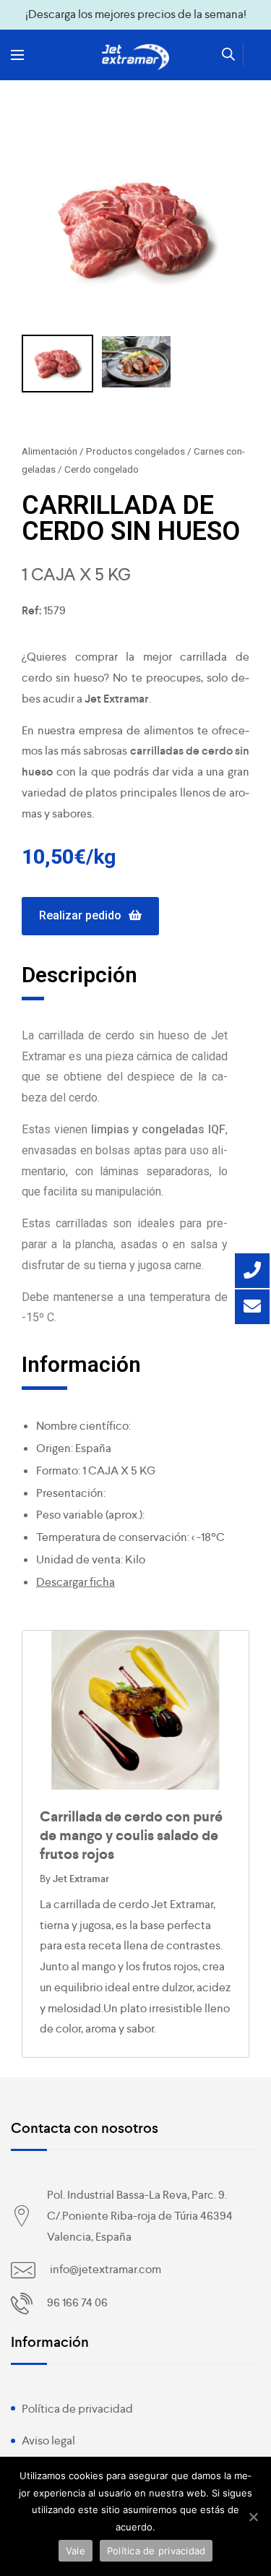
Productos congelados (135, 451)
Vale (76, 2551)
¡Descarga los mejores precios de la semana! (136, 14)
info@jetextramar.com (106, 2269)
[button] (90, 916)
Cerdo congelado (102, 469)
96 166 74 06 (77, 2302)
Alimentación (50, 451)
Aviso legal (48, 2440)
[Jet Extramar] (136, 57)
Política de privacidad (77, 2409)
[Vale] (253, 2517)
